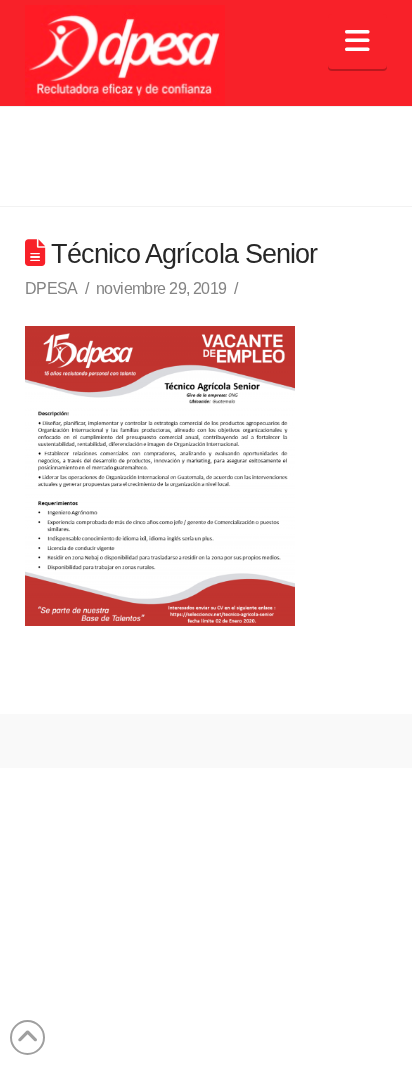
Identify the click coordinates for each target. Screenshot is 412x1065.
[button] (357, 41)
